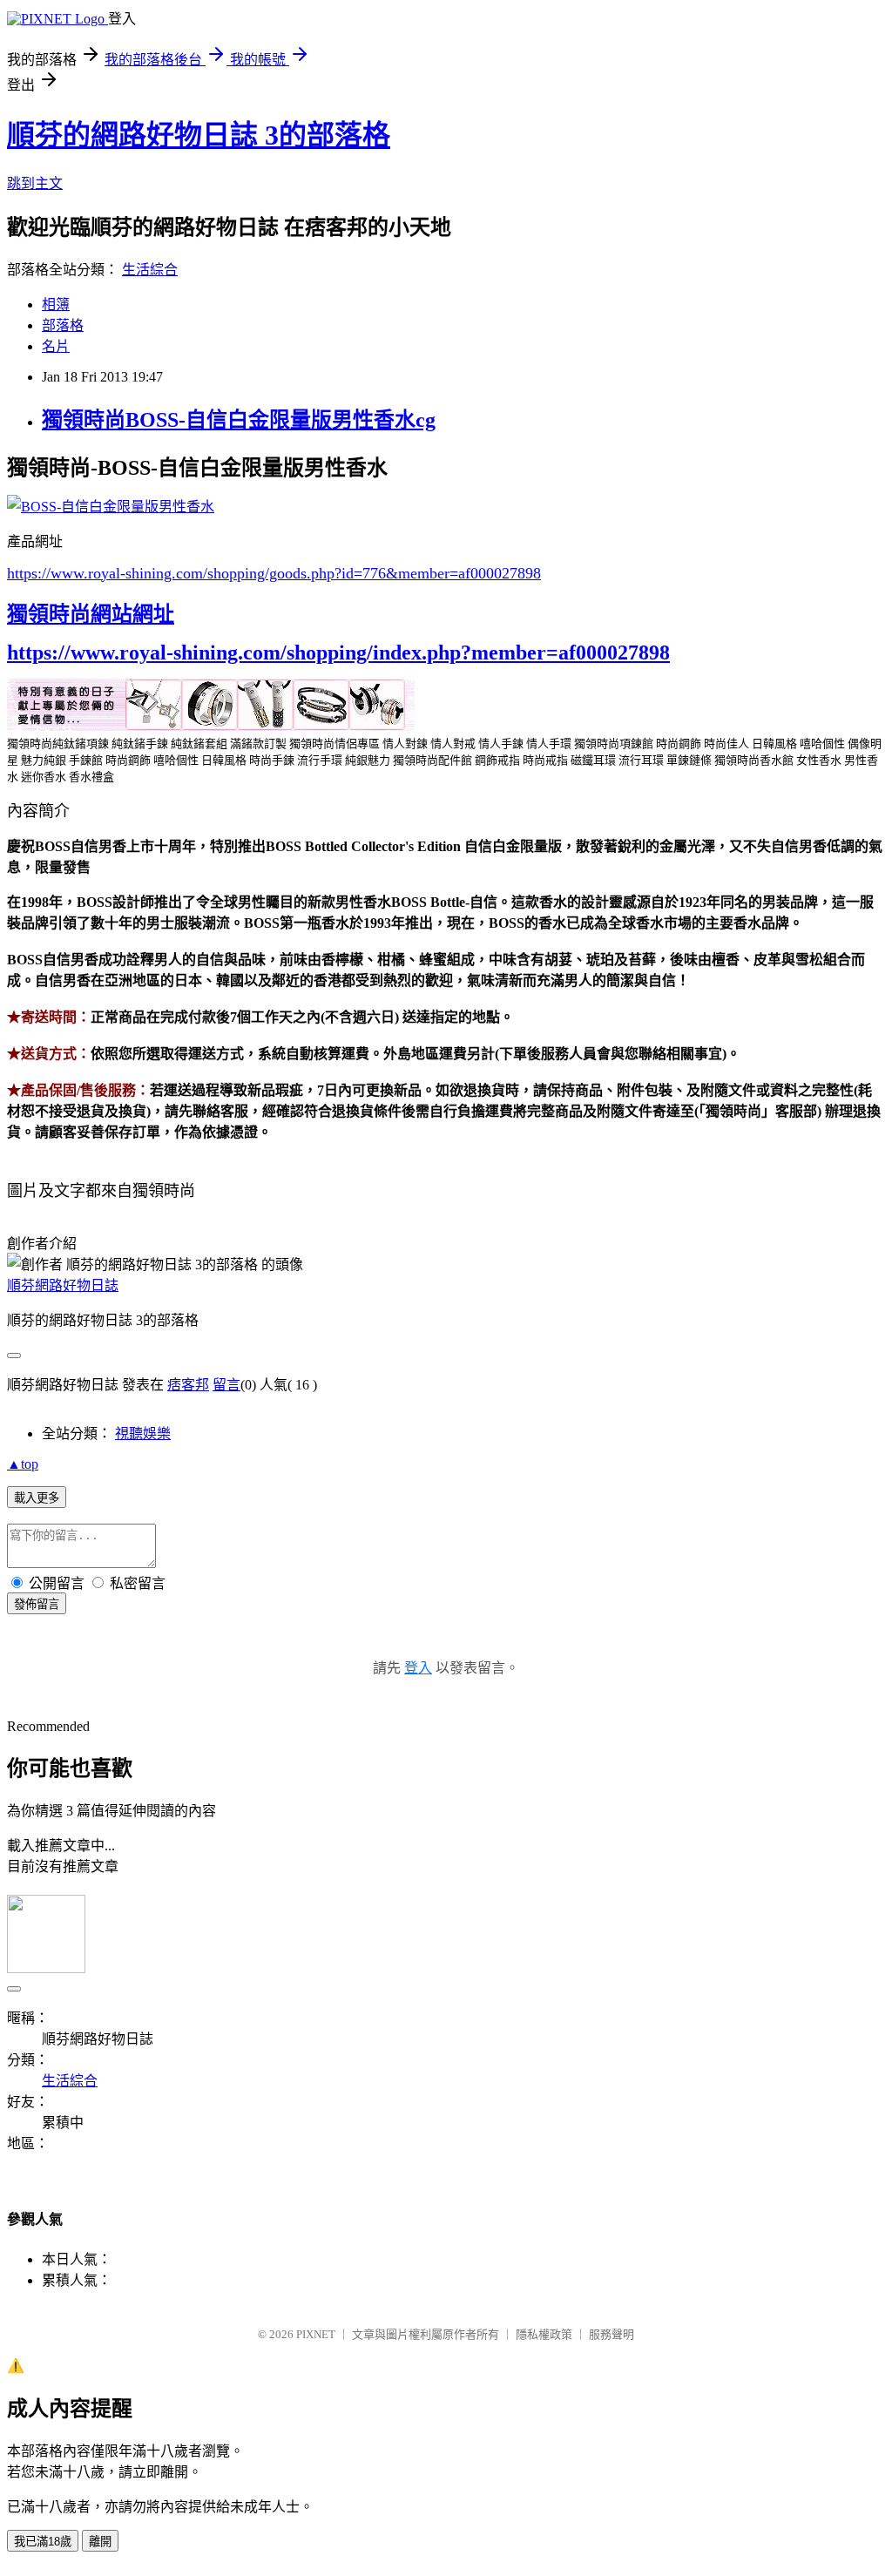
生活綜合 (150, 270)
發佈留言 (37, 1604)
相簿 (56, 304)
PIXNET (316, 2334)
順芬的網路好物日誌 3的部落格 (199, 135)
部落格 (63, 325)
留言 (226, 1385)
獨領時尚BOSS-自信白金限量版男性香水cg (239, 420)
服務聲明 (612, 2334)
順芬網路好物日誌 (63, 1285)
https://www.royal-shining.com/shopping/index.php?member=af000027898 (338, 652)
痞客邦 (188, 1385)
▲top (23, 1464)
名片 (56, 346)
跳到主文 (35, 183)
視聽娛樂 (143, 1433)
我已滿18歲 (43, 2542)
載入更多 (37, 1498)
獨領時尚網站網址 (91, 614)
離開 (100, 2542)
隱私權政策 (544, 2334)
